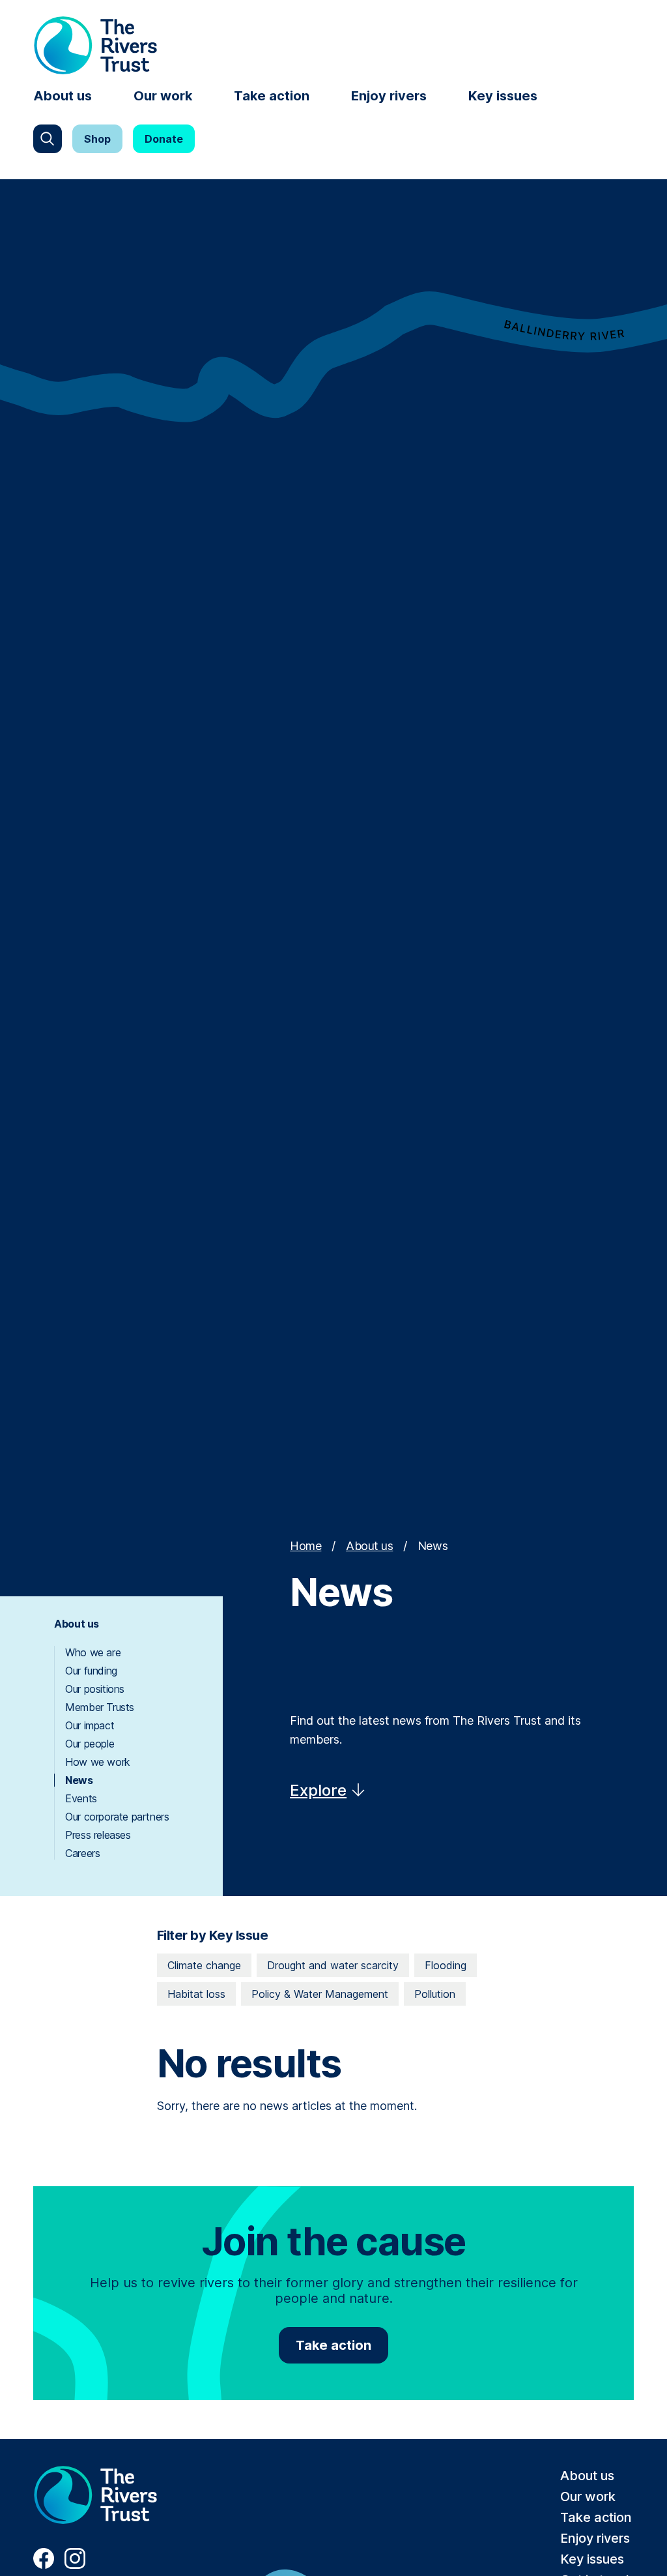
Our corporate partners (117, 1817)
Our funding (91, 1671)
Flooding (446, 1965)
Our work (163, 96)
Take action (272, 96)
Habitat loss (196, 1994)
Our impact (90, 1725)
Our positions (95, 1689)
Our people (90, 1744)
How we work (98, 1762)
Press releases (98, 1835)
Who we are (93, 1652)
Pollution (435, 1994)
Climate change (204, 1965)
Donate (164, 139)
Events (81, 1798)
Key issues (503, 96)
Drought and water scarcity (333, 1965)
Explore (318, 1790)
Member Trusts (100, 1707)
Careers (82, 1853)
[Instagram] (75, 2565)
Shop (97, 139)
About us (63, 96)
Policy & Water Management (320, 1994)
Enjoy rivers (389, 96)
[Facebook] (44, 2565)
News (79, 1780)
